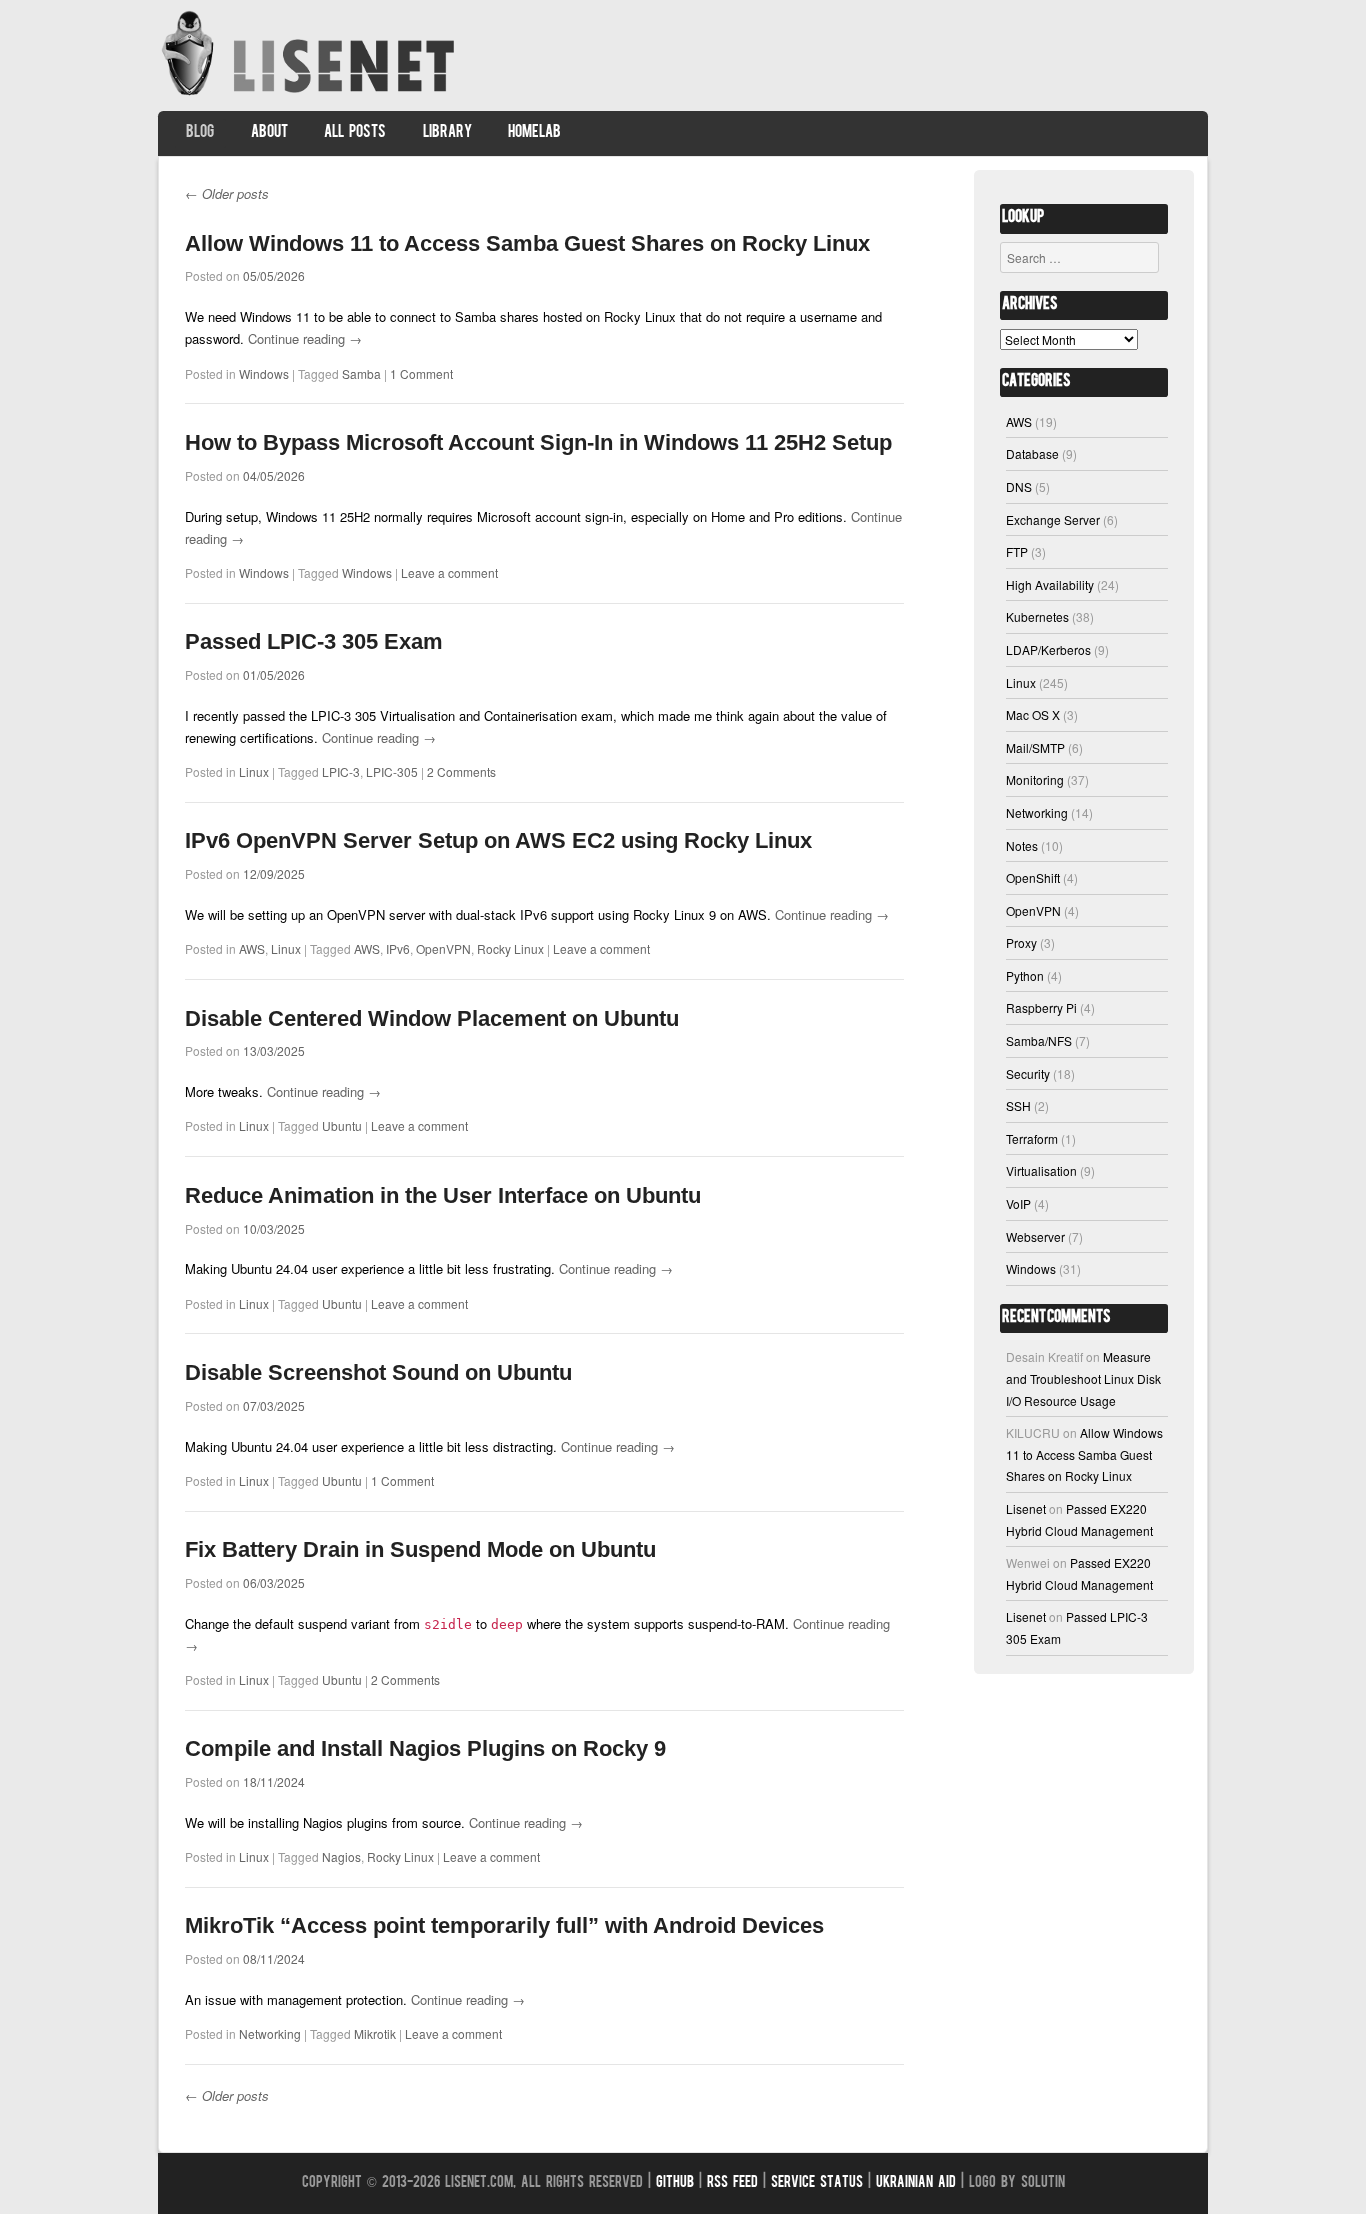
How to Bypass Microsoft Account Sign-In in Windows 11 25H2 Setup (538, 442)
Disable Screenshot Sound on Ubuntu (378, 1372)
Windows (264, 373)
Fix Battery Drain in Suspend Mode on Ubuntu (420, 1549)
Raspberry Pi (1041, 1007)
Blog (200, 133)
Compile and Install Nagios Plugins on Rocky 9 (425, 1748)
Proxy (1021, 942)
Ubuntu (342, 1125)
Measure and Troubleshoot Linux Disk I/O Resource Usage (1083, 1378)
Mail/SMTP (1035, 747)
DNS (1019, 486)
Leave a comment (449, 572)
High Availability (1050, 584)
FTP (1017, 551)
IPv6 (398, 948)
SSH (1018, 1105)
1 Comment (421, 373)
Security (1028, 1073)
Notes (1022, 845)
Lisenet (1026, 1508)
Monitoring (1035, 779)
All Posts (355, 133)
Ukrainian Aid (916, 2183)
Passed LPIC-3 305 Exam (314, 641)
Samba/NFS (1039, 1040)
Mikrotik (375, 2033)
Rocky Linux (510, 948)
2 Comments (461, 771)
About (269, 133)
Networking (270, 2033)
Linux (254, 771)
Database (1032, 453)
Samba (361, 373)
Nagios (341, 1856)
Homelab (534, 133)
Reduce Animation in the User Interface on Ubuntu (443, 1195)
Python (1025, 975)
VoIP (1018, 1203)
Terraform (1032, 1138)
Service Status (817, 2183)
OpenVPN (443, 948)
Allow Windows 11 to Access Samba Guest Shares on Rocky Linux (527, 243)
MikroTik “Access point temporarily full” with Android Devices (504, 1925)
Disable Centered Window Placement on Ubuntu (432, 1018)
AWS (252, 948)
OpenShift (1033, 877)
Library (447, 133)
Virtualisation (1041, 1170)
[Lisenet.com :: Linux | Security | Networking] (310, 94)
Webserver (1035, 1236)
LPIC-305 (392, 771)
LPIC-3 (341, 771)
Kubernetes (1037, 616)
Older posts (227, 193)
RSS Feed (732, 2183)
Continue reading (305, 338)
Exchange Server (1053, 519)
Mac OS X (1033, 714)
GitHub (675, 2183)
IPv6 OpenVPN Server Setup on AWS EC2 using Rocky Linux (498, 840)
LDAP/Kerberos (1048, 649)
